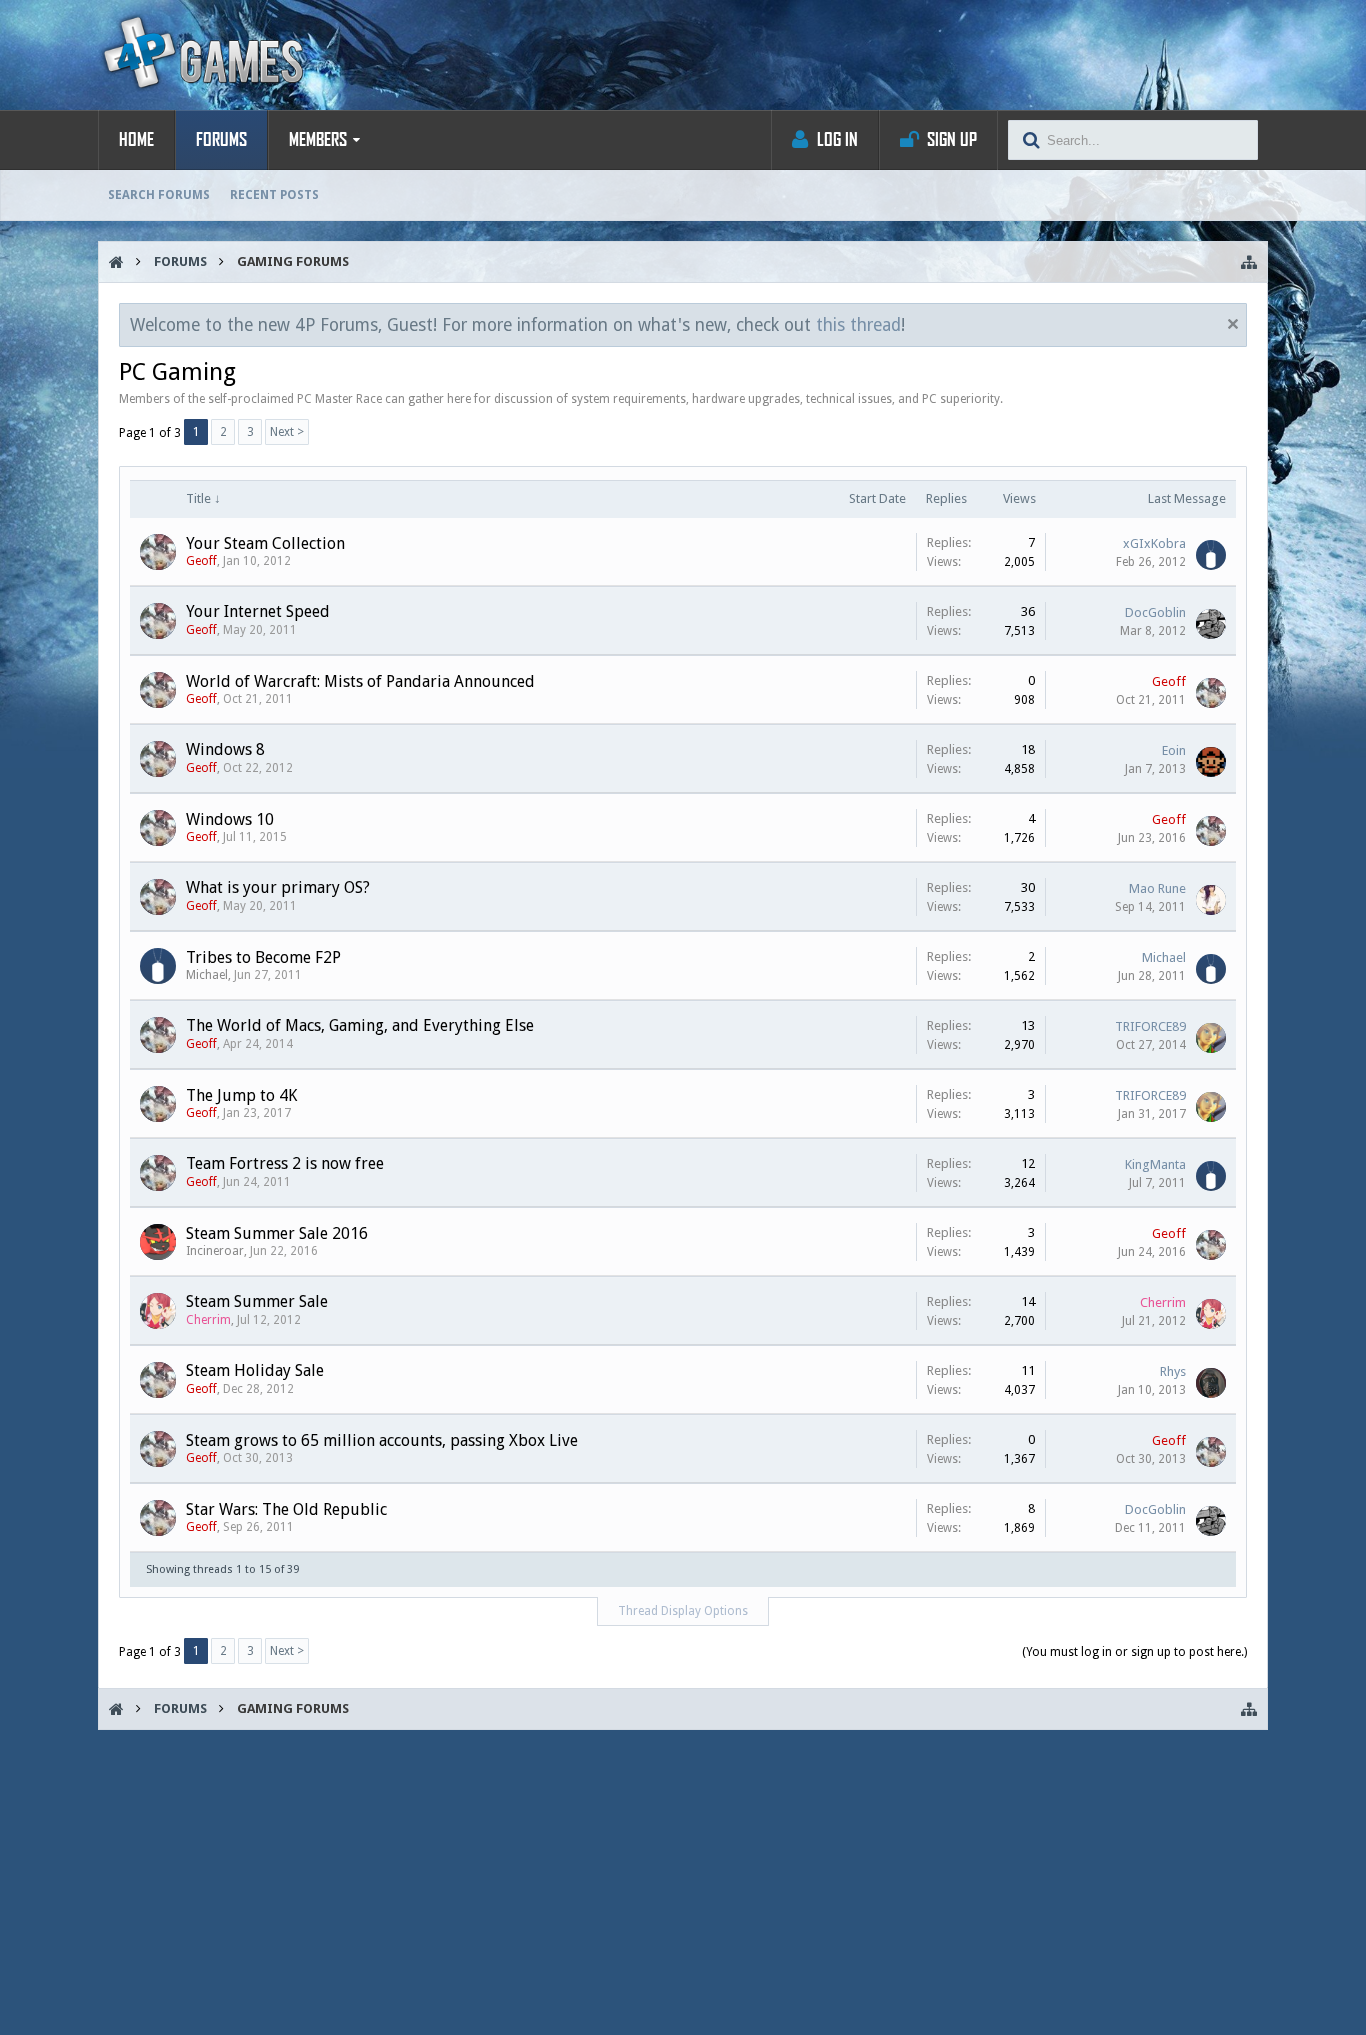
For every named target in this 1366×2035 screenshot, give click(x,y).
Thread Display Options (683, 1611)
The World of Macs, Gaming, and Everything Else (360, 1025)
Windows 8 (225, 749)
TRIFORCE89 (1150, 1026)
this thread (858, 325)
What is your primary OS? (278, 887)
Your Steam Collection (265, 543)
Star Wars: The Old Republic (286, 1509)
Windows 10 (230, 819)
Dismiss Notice (1233, 324)
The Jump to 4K (241, 1095)
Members (318, 140)
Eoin (1174, 750)
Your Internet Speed (258, 611)
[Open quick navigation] (1249, 262)
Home (136, 140)
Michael (207, 975)
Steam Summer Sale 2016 (277, 1233)
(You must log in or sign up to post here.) (1134, 1652)
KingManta (1155, 1164)
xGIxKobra (1154, 543)
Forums (221, 140)
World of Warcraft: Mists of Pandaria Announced (360, 681)
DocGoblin (1155, 612)
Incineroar (215, 1251)
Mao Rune (1157, 888)
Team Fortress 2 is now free (285, 1163)
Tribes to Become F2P (263, 957)
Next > (287, 432)
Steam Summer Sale (257, 1301)
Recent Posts (274, 195)
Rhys (1173, 1371)
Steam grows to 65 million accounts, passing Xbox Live (382, 1440)
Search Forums (159, 195)
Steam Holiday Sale (255, 1370)
